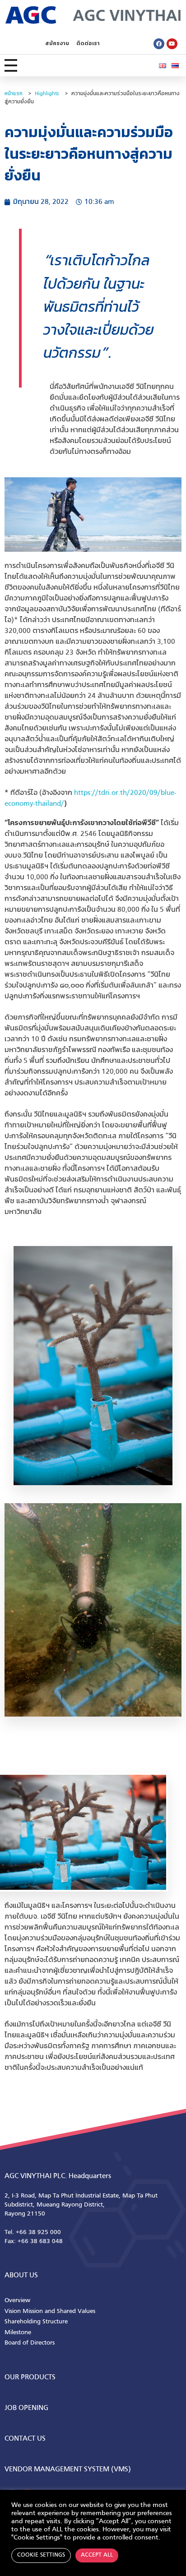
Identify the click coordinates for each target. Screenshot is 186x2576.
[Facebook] (159, 44)
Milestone (18, 2333)
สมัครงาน (57, 44)
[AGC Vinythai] (93, 15)
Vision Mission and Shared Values (50, 2311)
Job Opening (26, 2408)
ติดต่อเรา (88, 44)
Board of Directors (30, 2343)
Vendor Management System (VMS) (68, 2470)
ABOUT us (21, 2276)
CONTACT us (25, 2439)
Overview (17, 2301)
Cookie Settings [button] (41, 2555)
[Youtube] (172, 44)
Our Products (30, 2377)
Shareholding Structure (36, 2322)
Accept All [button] (97, 2555)
